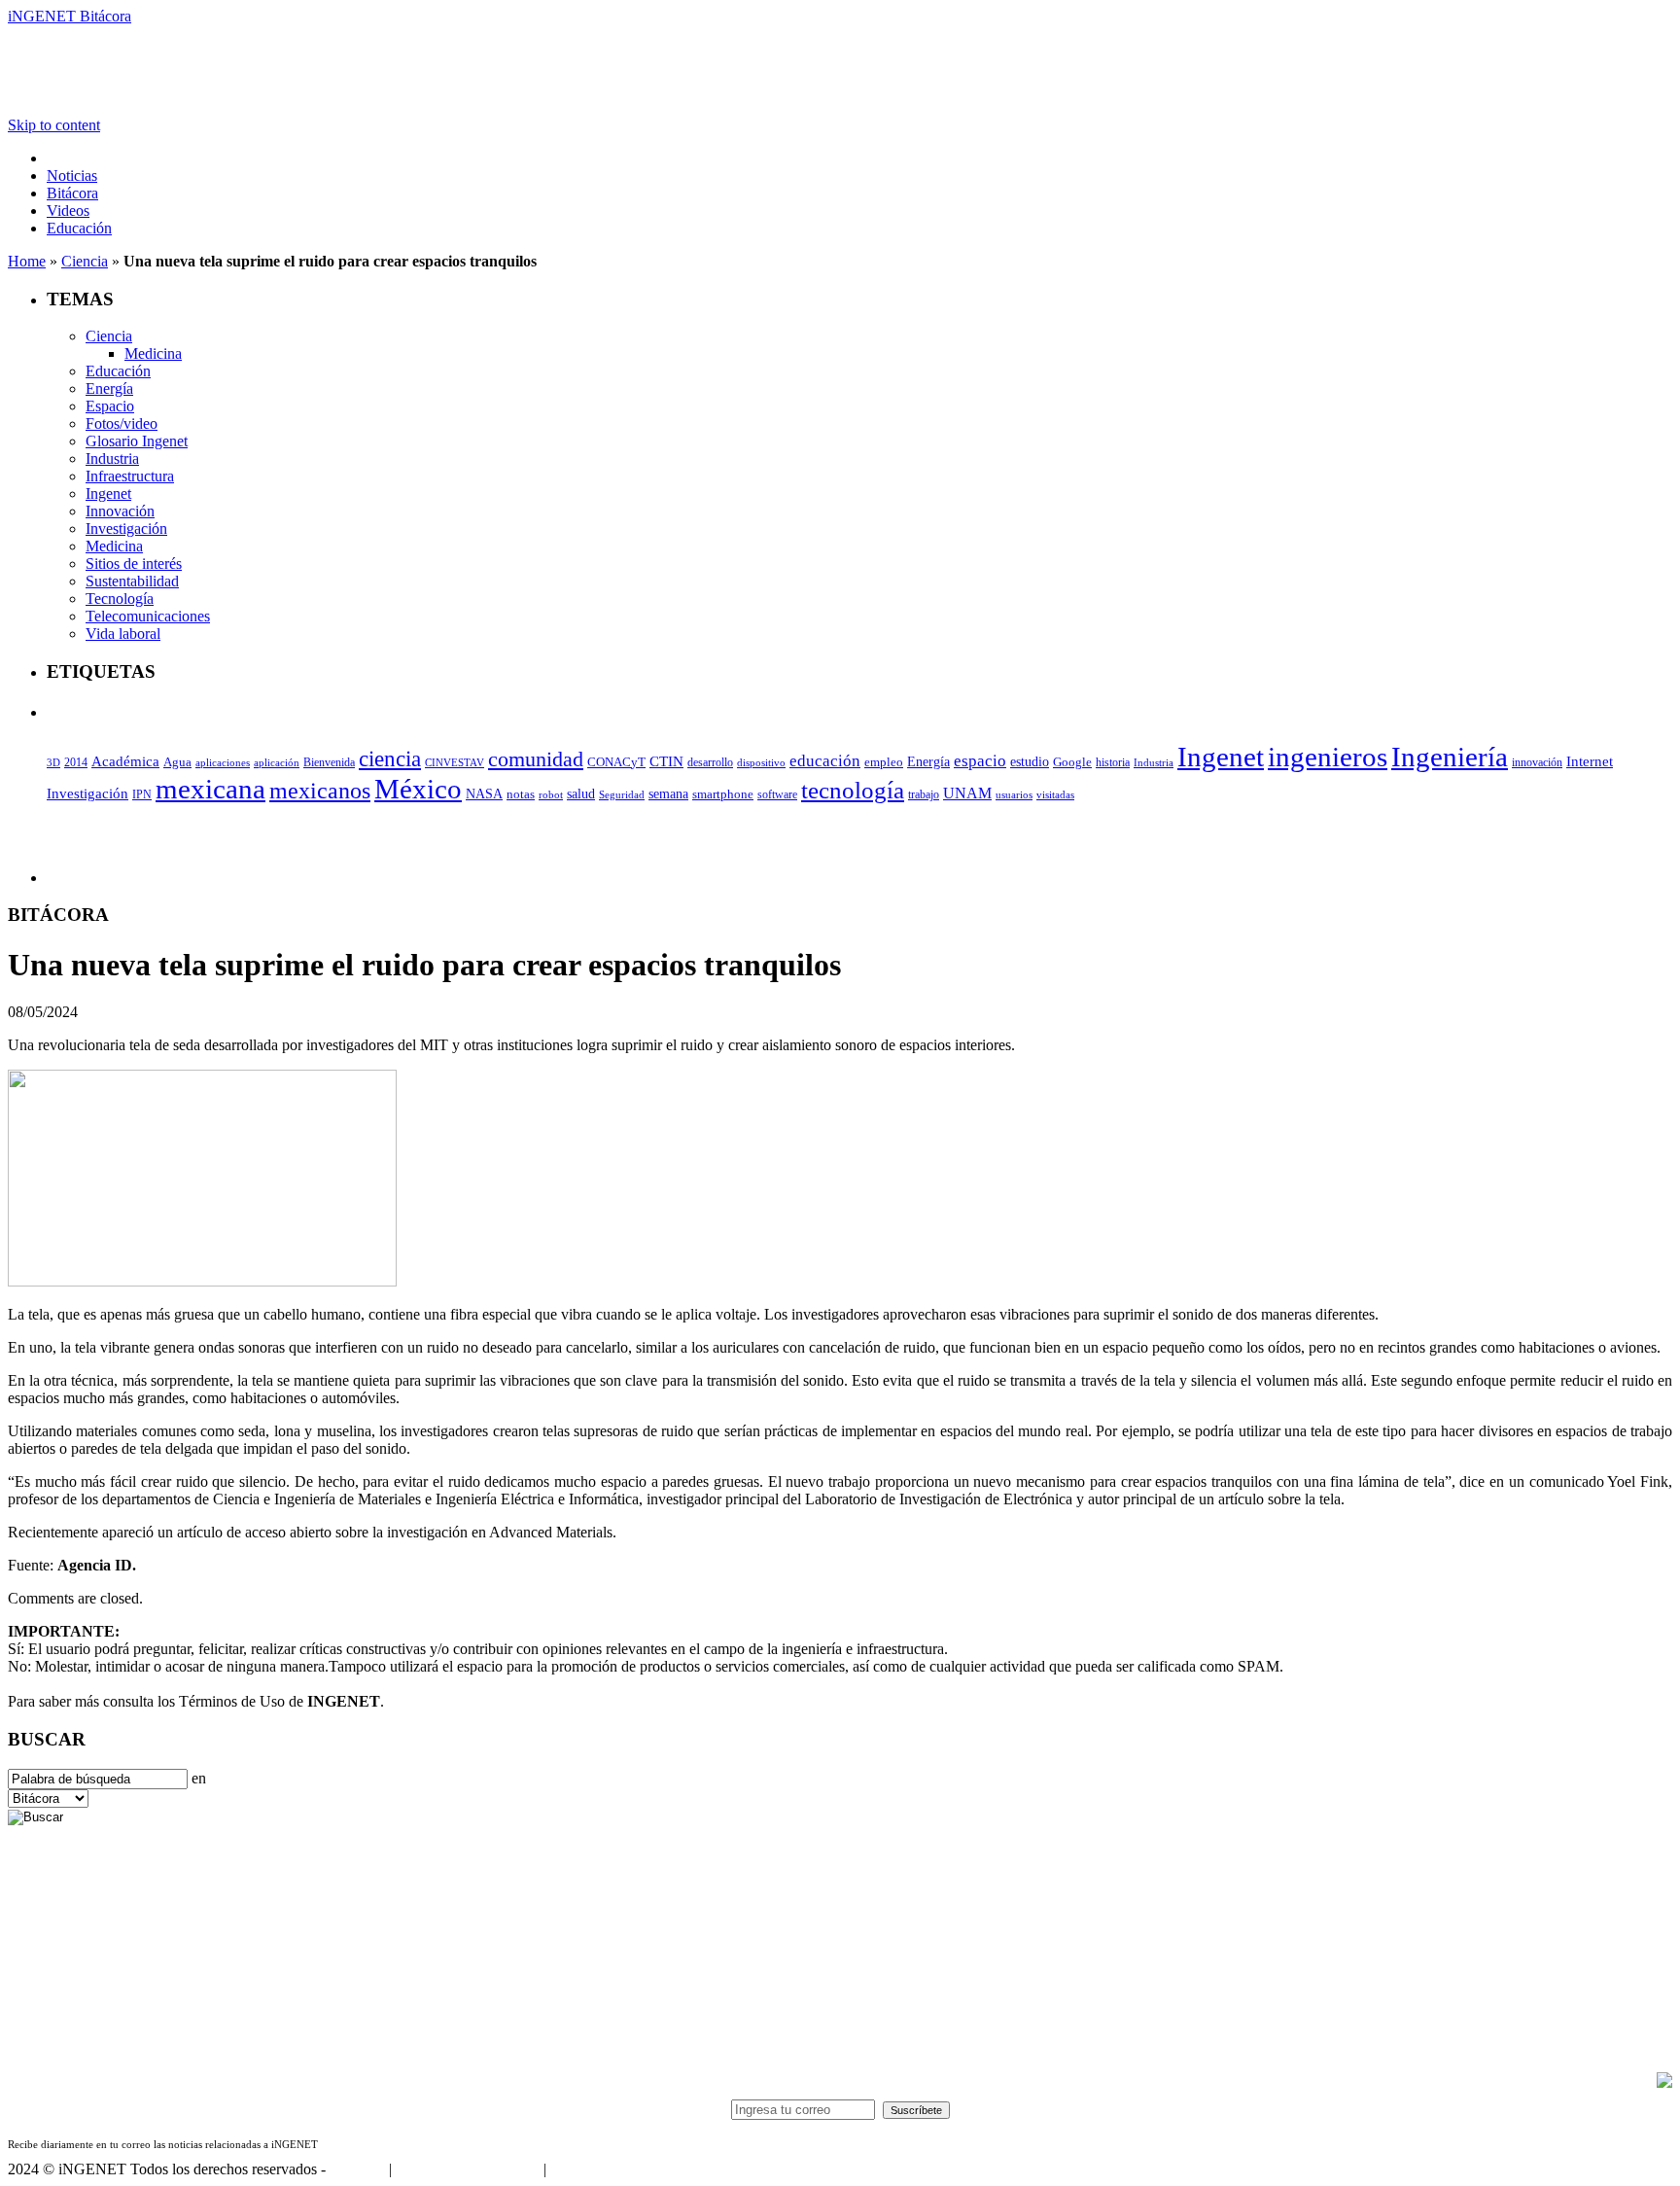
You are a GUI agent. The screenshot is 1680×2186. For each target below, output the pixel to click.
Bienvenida (329, 763)
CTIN (666, 761)
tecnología (853, 790)
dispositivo (761, 762)
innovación (1537, 762)
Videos (68, 211)
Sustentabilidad (132, 581)
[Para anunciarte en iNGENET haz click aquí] (1664, 2082)
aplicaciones (223, 762)
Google (1072, 762)
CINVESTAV (455, 762)
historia (1113, 762)
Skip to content (54, 125)
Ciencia (85, 261)
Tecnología (120, 599)
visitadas (1055, 794)
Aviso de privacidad (611, 2169)
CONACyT (616, 762)
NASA (484, 793)
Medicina (153, 353)
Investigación (126, 529)
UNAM (967, 793)
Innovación (120, 511)
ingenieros (1328, 757)
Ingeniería (1450, 757)
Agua (177, 762)
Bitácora (72, 193)
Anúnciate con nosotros (467, 2169)
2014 (76, 762)
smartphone (723, 794)
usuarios (1014, 794)
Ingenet (108, 494)
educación (825, 761)
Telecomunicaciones (148, 616)
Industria (112, 458)
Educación (79, 228)
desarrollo (710, 762)
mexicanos (320, 791)
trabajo (924, 794)
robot (551, 794)
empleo (884, 762)
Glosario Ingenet (137, 441)
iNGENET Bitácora (70, 16)
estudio (1030, 762)
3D (53, 763)
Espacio (110, 406)
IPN (142, 794)
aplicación (277, 762)
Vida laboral (123, 634)
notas (521, 794)
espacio (980, 761)
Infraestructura (130, 476)
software (777, 794)
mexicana (210, 789)
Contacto (357, 2169)
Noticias (72, 176)
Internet (1590, 761)
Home (27, 261)
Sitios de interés (134, 564)
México (418, 789)
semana (668, 794)
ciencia (390, 758)
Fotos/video (122, 423)
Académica (125, 761)
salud (581, 794)
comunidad (536, 759)
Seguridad (622, 794)
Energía (109, 388)
